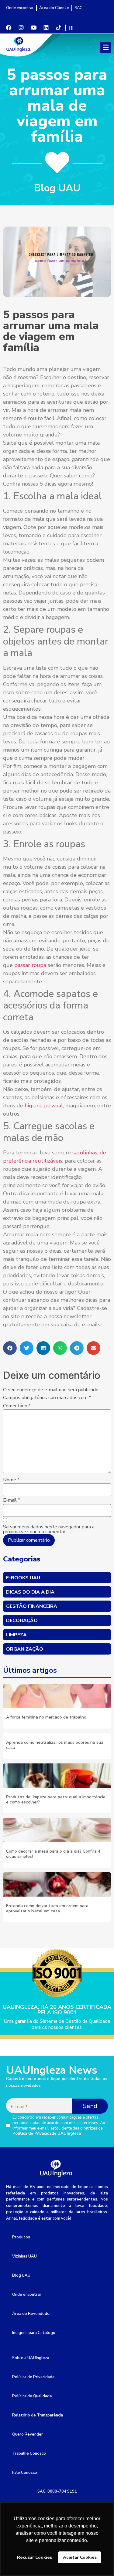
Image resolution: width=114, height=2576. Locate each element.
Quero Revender (28, 2434)
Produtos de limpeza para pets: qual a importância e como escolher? (56, 1800)
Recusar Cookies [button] (35, 2557)
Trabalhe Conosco (29, 2453)
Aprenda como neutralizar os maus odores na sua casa (55, 1745)
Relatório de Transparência (38, 2415)
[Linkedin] (46, 28)
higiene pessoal (44, 1106)
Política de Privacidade (33, 2377)
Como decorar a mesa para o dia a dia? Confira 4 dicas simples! (53, 1854)
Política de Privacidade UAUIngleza (47, 2133)
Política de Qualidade (32, 2396)
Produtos (21, 2237)
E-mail (12, 1500)
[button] (105, 47)
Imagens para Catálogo (34, 2333)
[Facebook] (9, 28)
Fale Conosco (25, 2473)
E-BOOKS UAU (23, 1578)
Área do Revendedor (32, 2314)
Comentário (17, 1406)
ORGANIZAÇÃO (25, 1649)
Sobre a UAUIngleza (31, 2358)
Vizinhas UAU (24, 2256)
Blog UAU (21, 2275)
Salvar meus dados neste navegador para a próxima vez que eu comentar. (49, 1529)
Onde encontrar (27, 2295)
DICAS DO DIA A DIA (30, 1592)
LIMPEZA (16, 1635)
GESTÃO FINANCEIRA (32, 1606)
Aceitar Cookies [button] (80, 2557)
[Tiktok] (58, 28)
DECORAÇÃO (22, 1621)
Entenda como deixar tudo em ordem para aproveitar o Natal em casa (47, 1908)
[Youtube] (33, 28)
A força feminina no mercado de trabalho (46, 1717)
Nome (11, 1480)
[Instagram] (21, 28)
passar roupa (30, 965)
